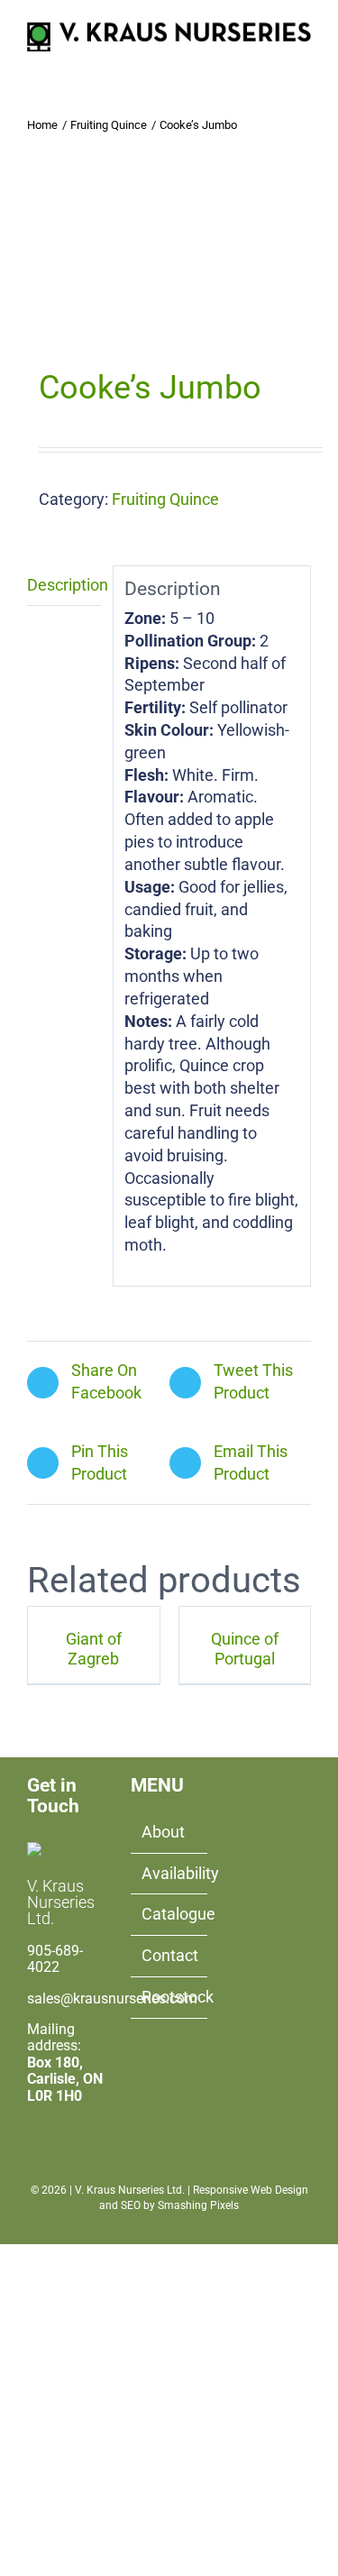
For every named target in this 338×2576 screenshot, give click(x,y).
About (163, 1832)
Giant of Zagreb (94, 1649)
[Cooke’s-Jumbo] (169, 265)
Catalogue (170, 1914)
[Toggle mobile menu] (304, 61)
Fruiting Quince (165, 499)
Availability (170, 1873)
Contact (170, 1955)
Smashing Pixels (198, 2205)
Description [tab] (64, 585)
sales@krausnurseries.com (112, 1998)
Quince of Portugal (245, 1649)
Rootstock (170, 1997)
